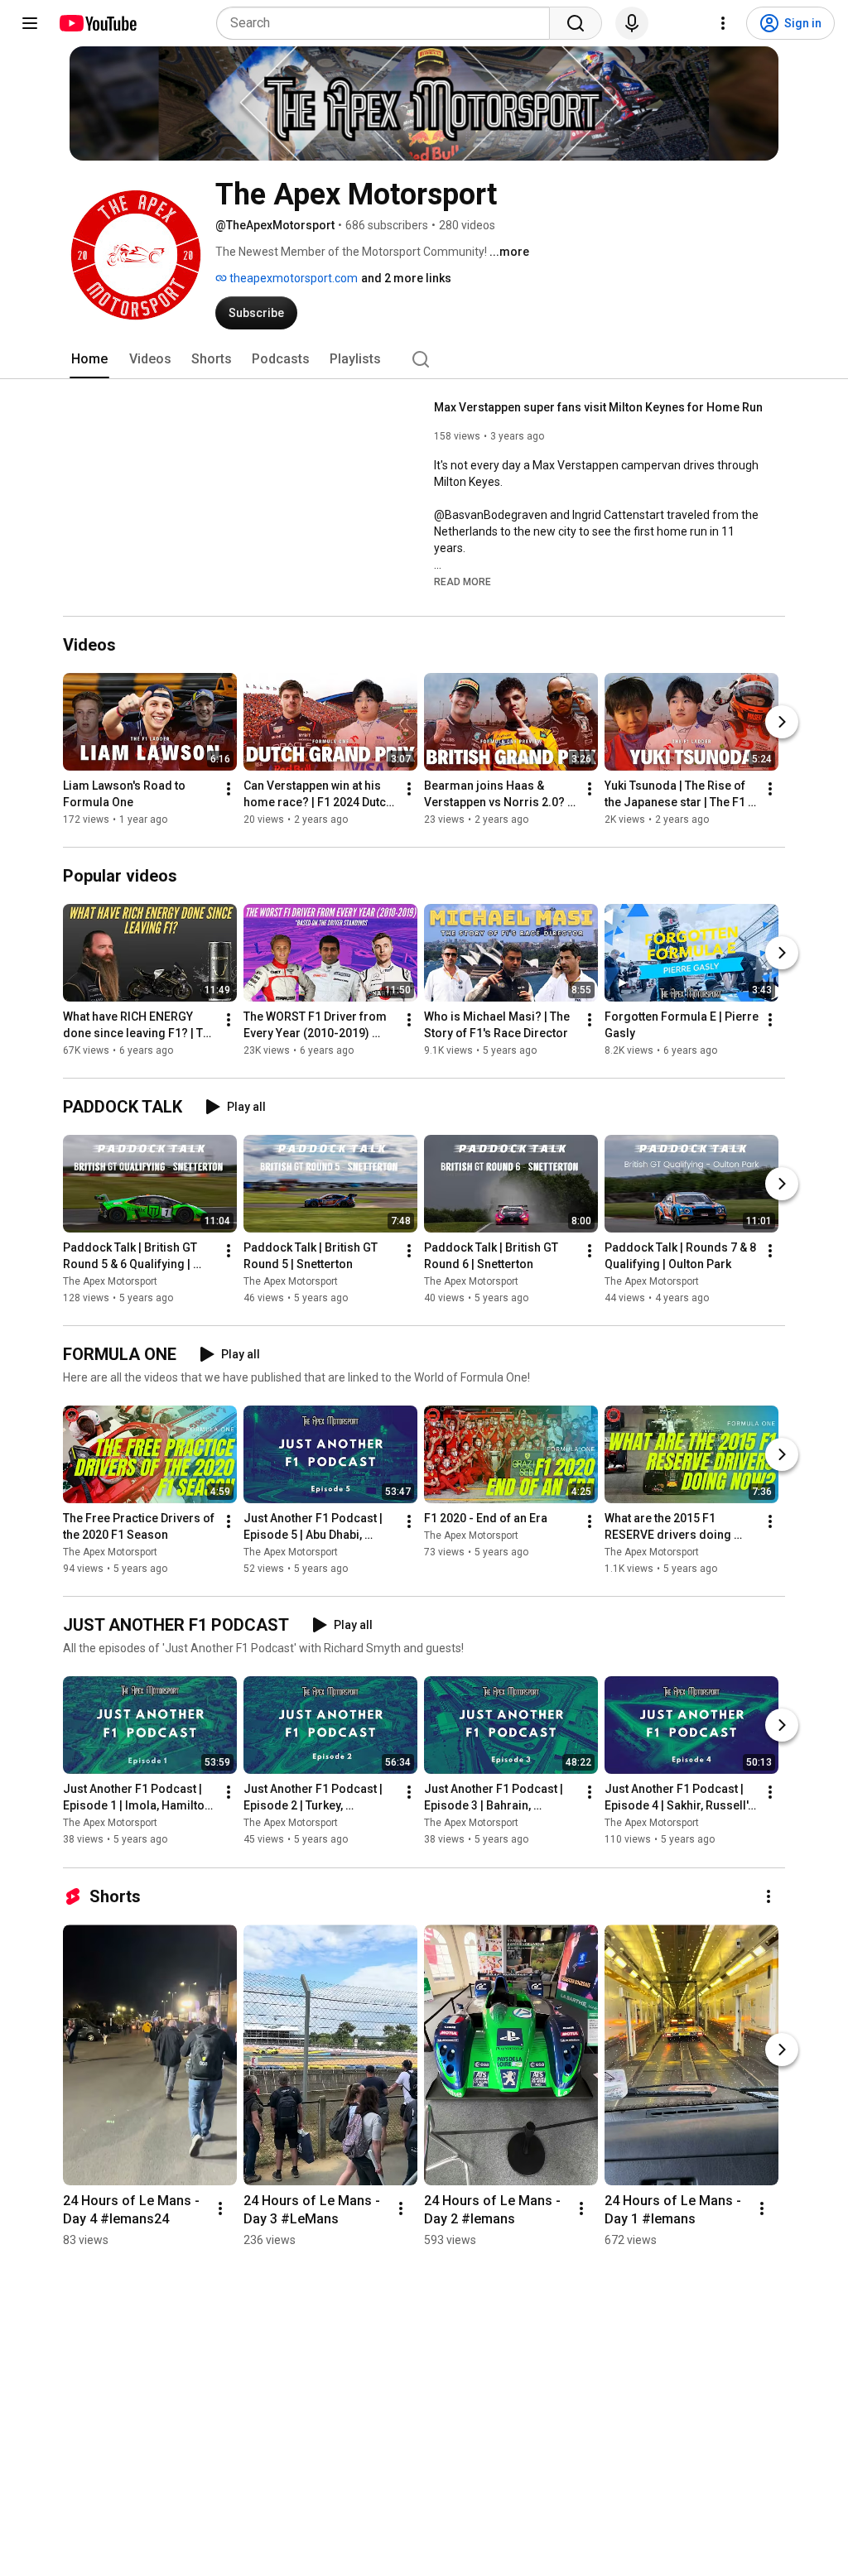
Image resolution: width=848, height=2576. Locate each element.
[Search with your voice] (632, 23)
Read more (463, 582)
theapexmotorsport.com (292, 278)
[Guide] (30, 23)
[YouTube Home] (97, 23)
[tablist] (424, 359)
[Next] (782, 722)
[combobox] (388, 23)
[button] (463, 581)
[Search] (576, 23)
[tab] (89, 359)
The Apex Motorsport (110, 1281)
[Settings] (723, 23)
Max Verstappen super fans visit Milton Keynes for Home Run (598, 407)
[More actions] (229, 789)
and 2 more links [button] (406, 278)
